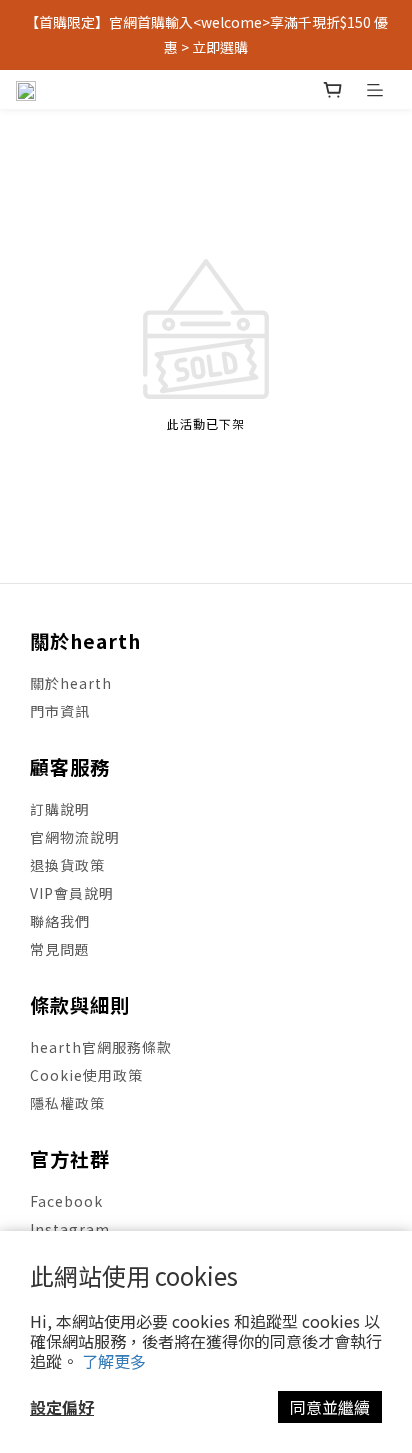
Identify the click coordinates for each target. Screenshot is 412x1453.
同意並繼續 (330, 1407)
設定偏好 (62, 1407)
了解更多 (114, 1361)
